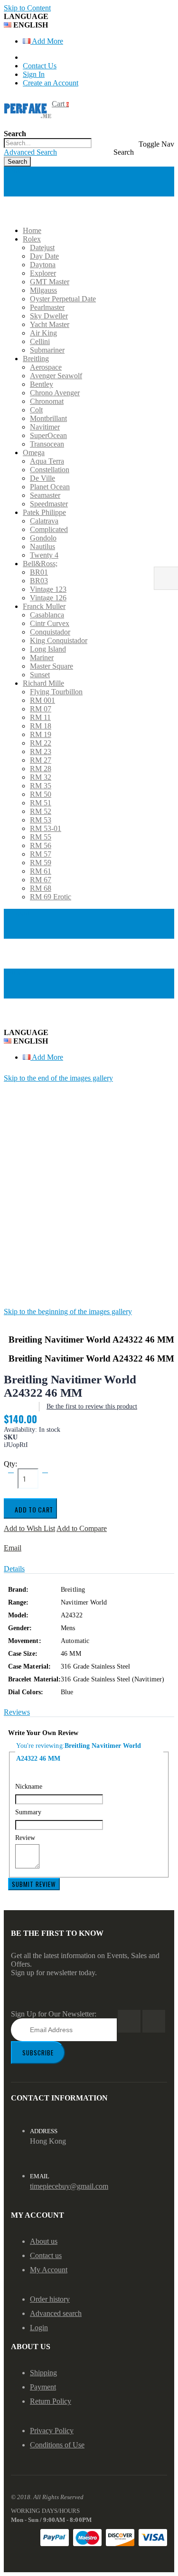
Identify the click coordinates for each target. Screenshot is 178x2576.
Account (17, 913)
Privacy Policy (52, 2431)
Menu (13, 171)
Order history (50, 2299)
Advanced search (56, 2313)
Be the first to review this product (92, 1406)
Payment (43, 2387)
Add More (47, 41)
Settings (16, 973)
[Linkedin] (154, 2021)
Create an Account (51, 83)
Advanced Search (30, 152)
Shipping (43, 2373)
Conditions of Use (57, 2445)
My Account (49, 2270)
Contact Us (40, 66)
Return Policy (51, 2401)
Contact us (46, 2255)
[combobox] (48, 143)
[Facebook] (129, 2021)
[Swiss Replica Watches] (28, 109)
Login (39, 2328)
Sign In (34, 74)
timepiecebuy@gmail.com (69, 2186)
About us (44, 2241)
